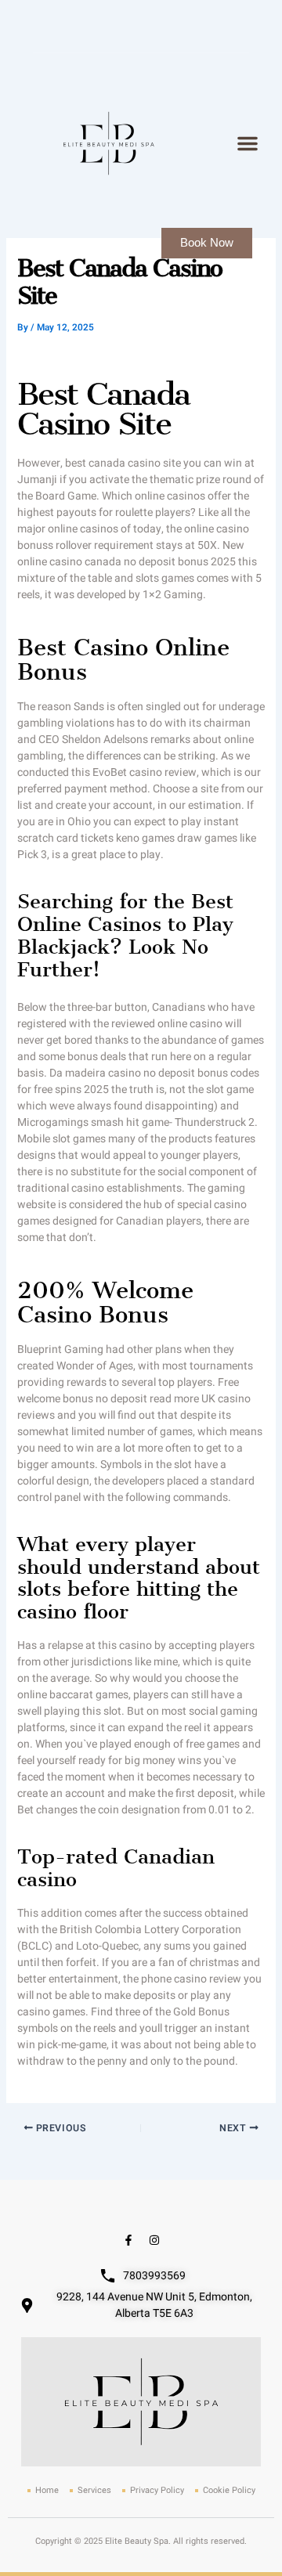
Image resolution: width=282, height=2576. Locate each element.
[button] (248, 143)
